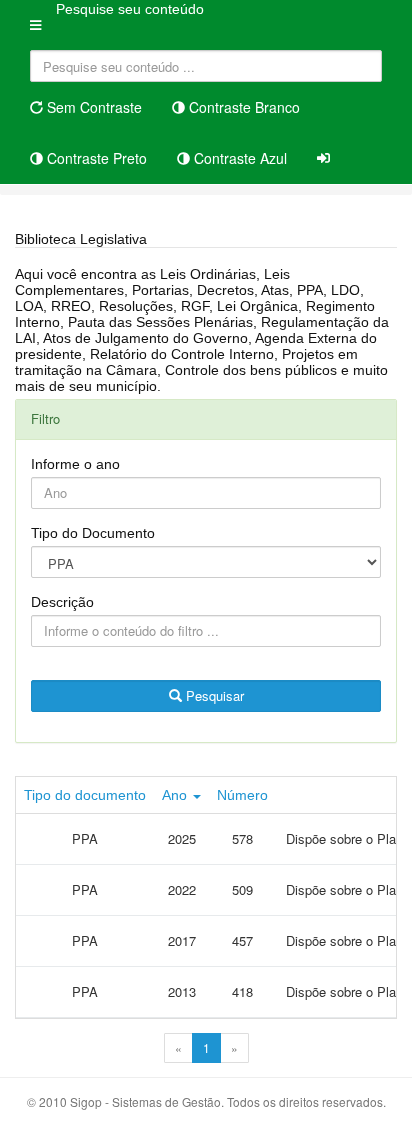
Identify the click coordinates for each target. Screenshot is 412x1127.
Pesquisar (213, 695)
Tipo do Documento (93, 533)
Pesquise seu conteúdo (130, 9)
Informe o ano (75, 464)
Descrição (62, 602)
